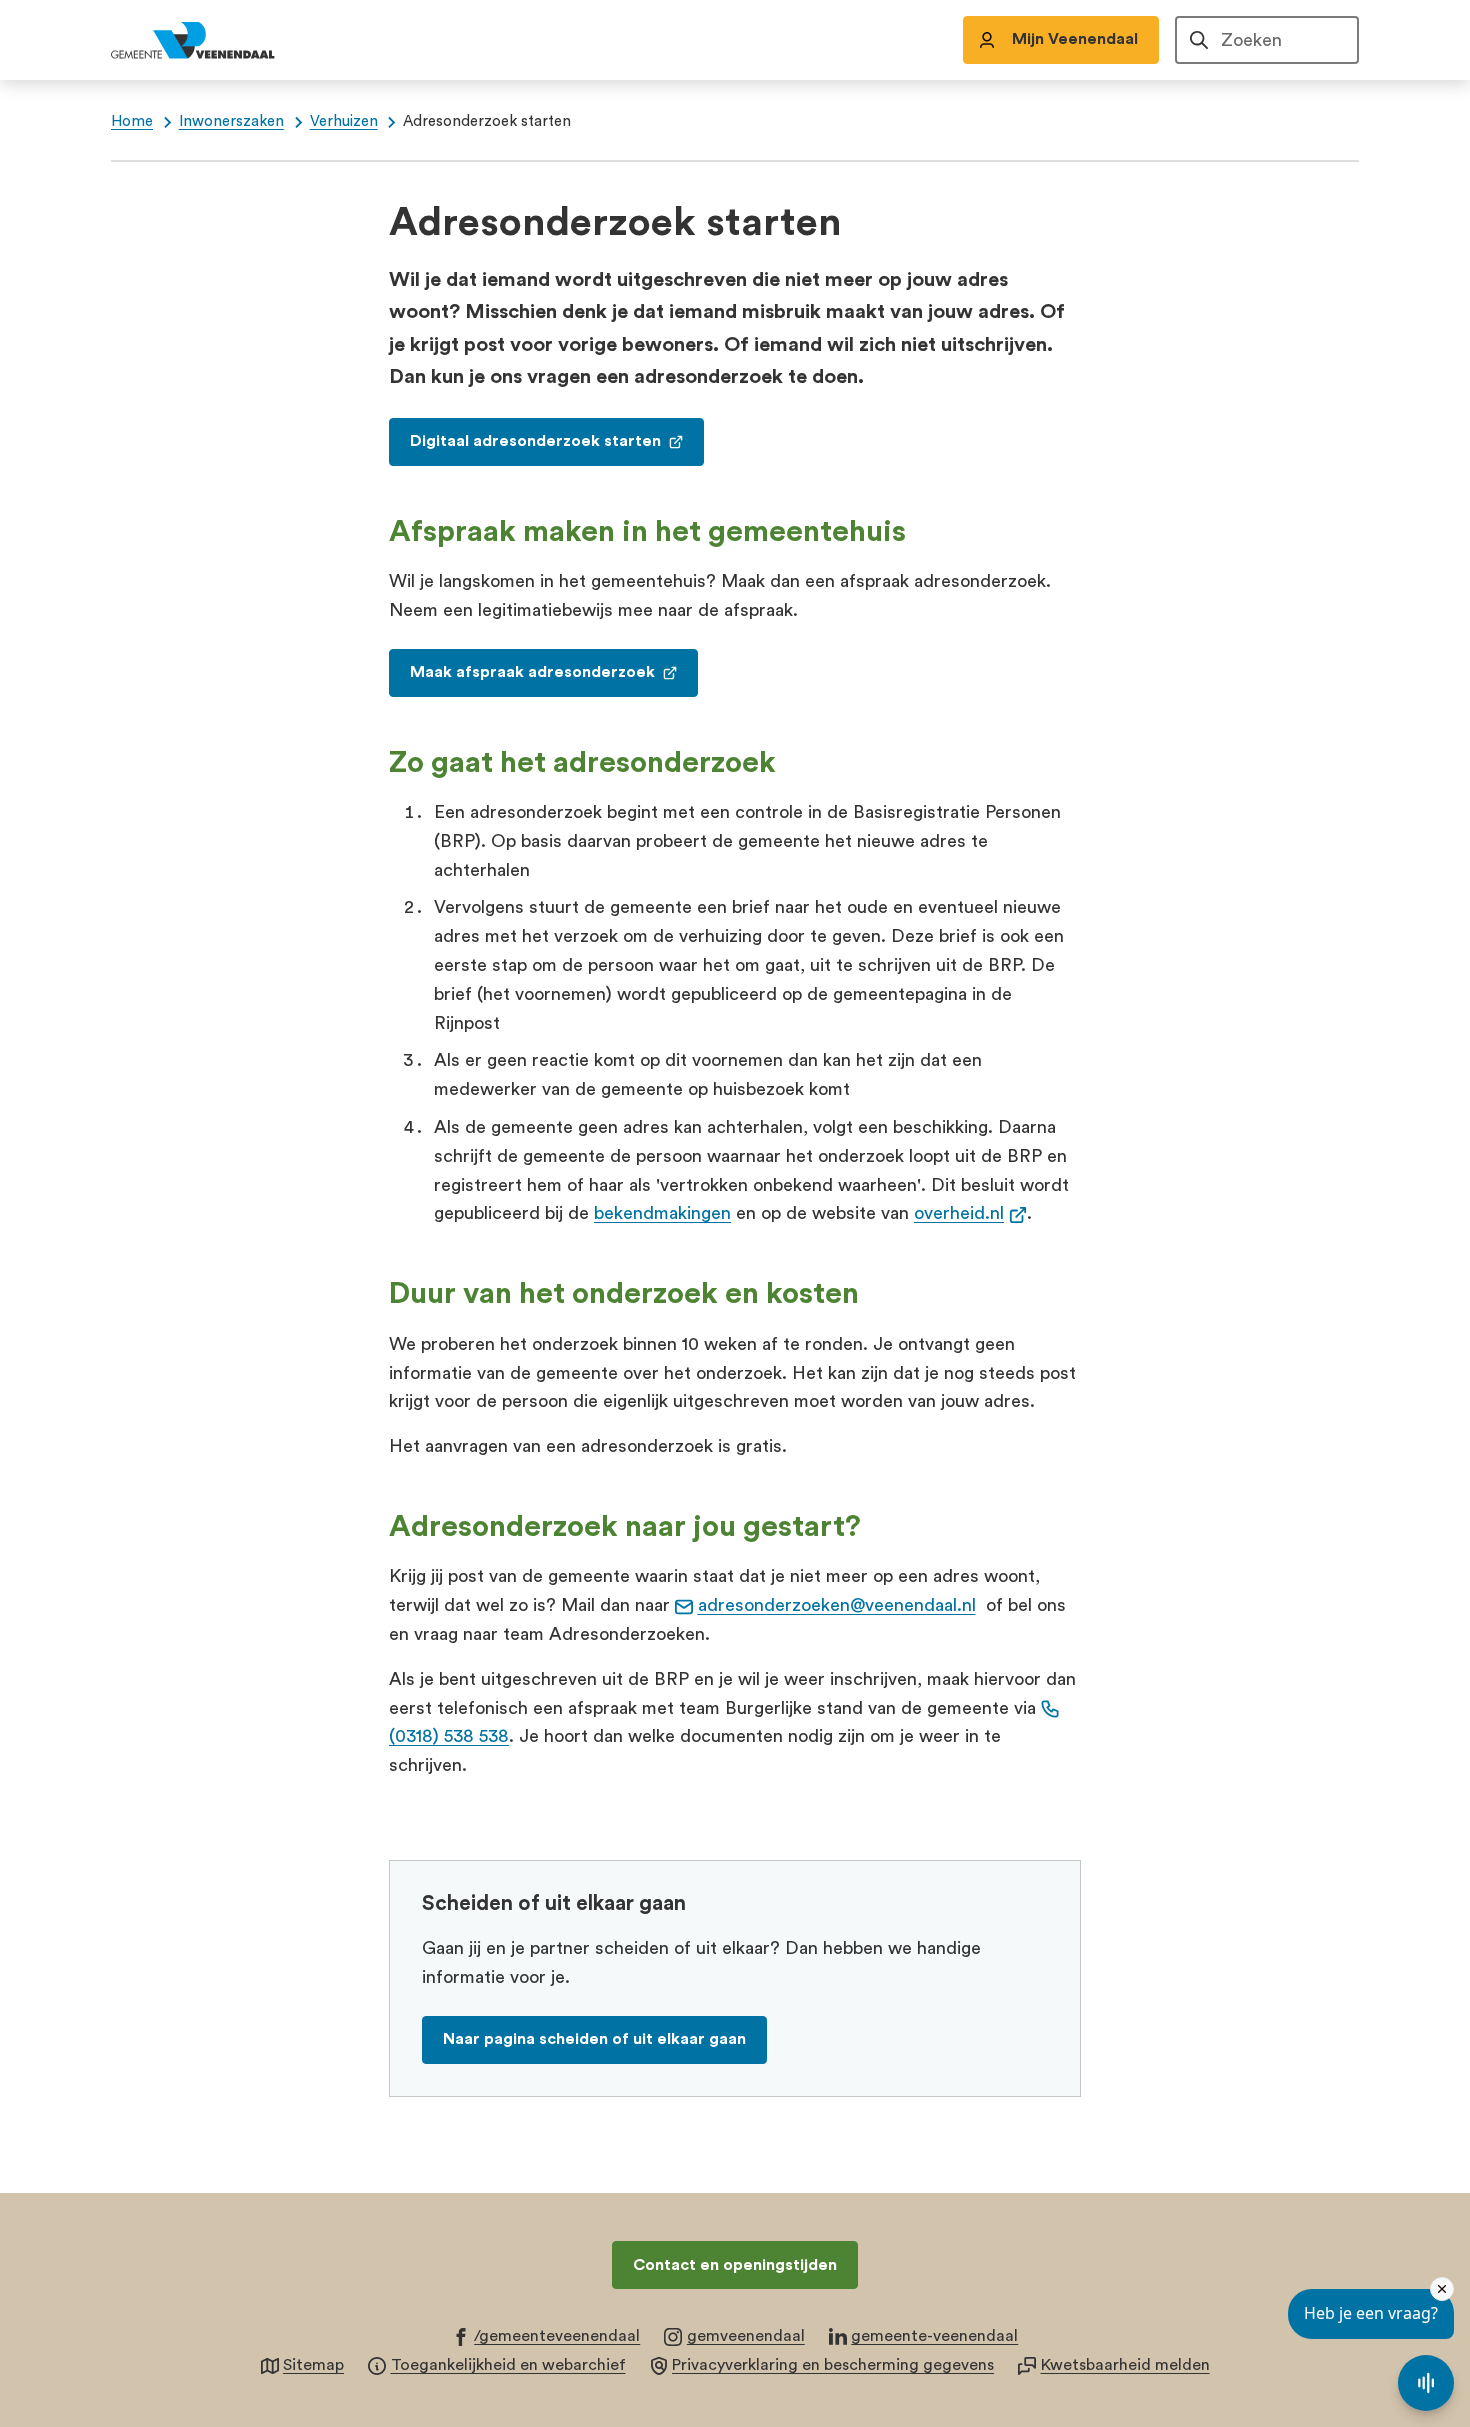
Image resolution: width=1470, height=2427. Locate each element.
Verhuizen (344, 121)
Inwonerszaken (231, 121)
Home (132, 121)
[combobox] (1267, 40)
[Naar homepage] (215, 40)
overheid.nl (970, 1213)
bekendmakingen (662, 1213)
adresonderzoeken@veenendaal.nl (837, 1605)
